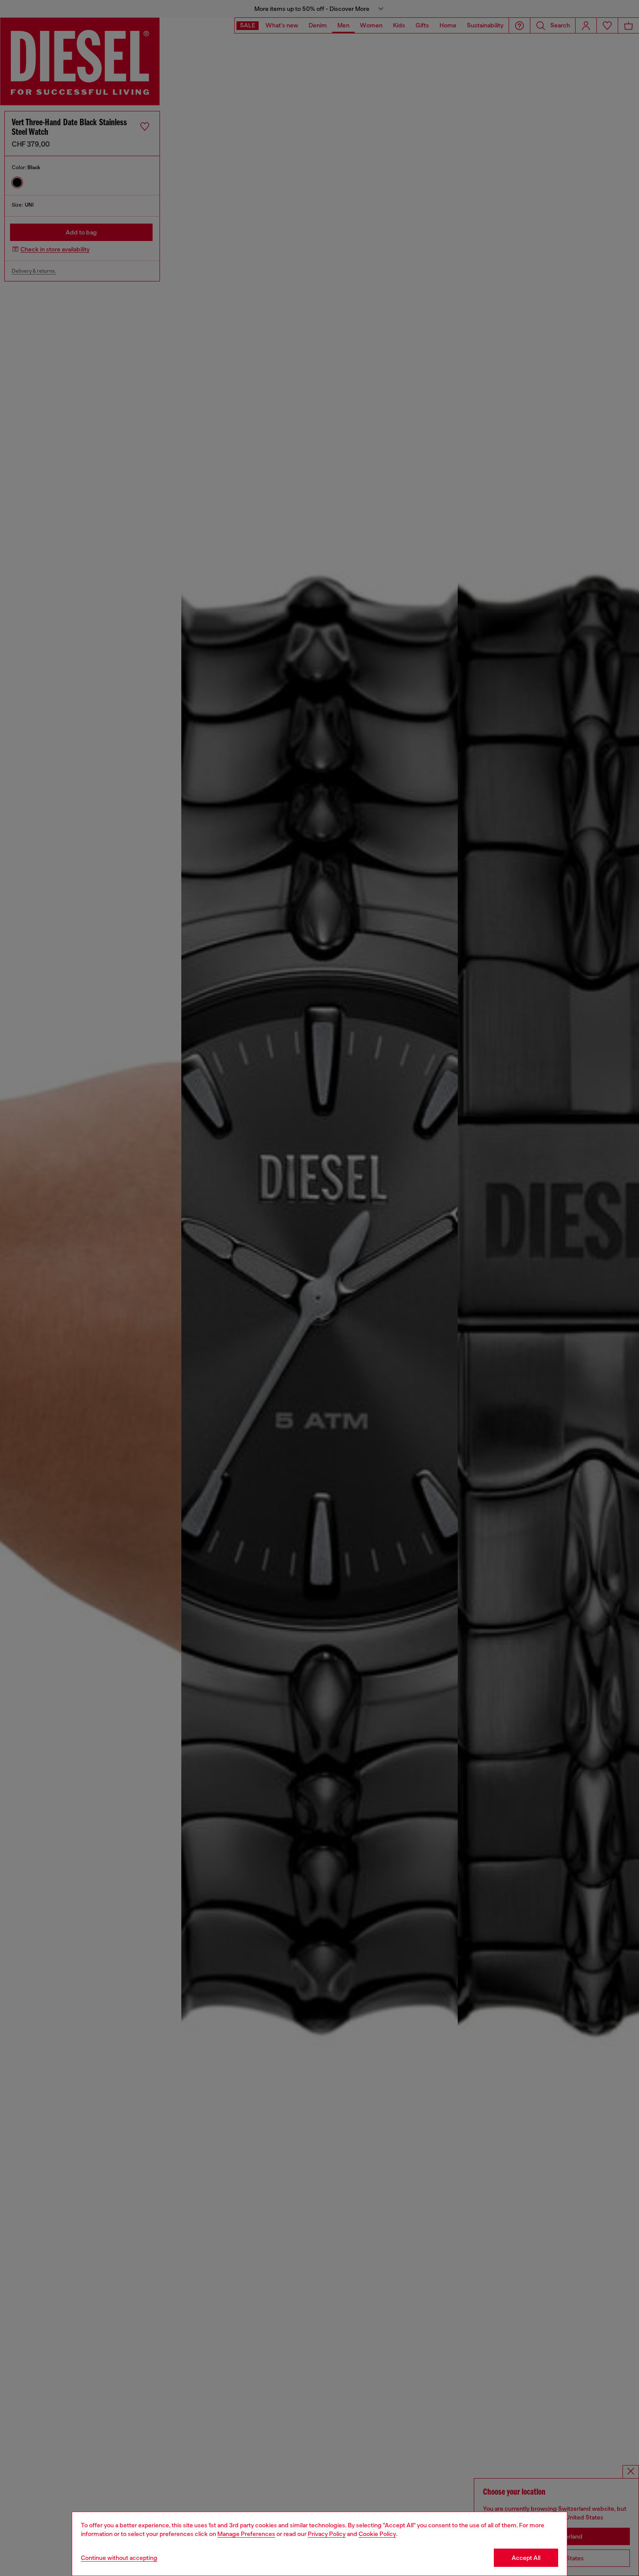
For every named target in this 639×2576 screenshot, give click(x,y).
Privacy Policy (327, 2534)
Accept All (526, 2558)
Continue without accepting (119, 2558)
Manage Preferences (246, 2534)
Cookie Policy (377, 2534)
